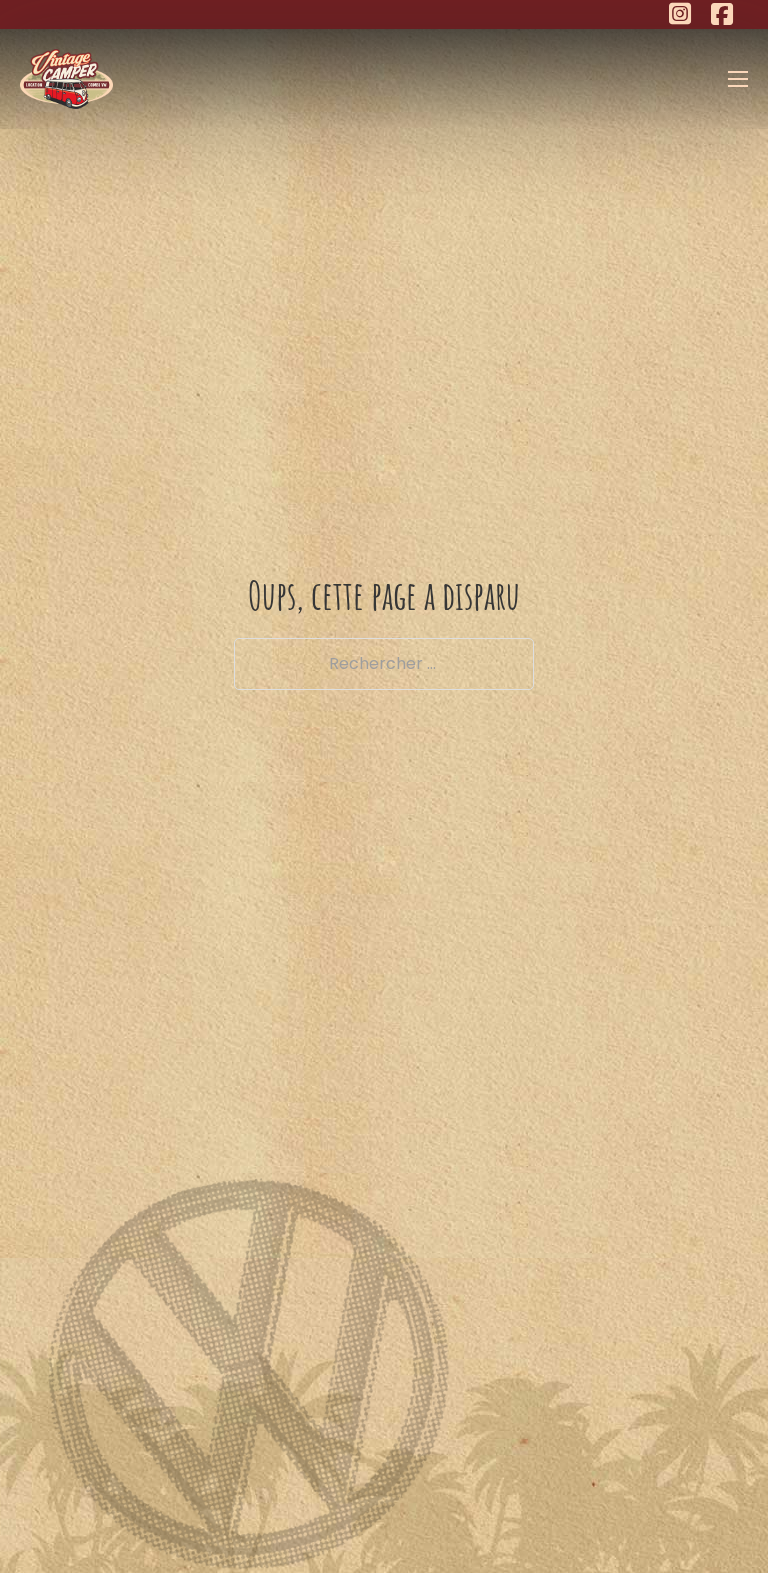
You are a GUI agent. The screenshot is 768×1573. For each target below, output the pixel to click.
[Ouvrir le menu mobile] (738, 79)
